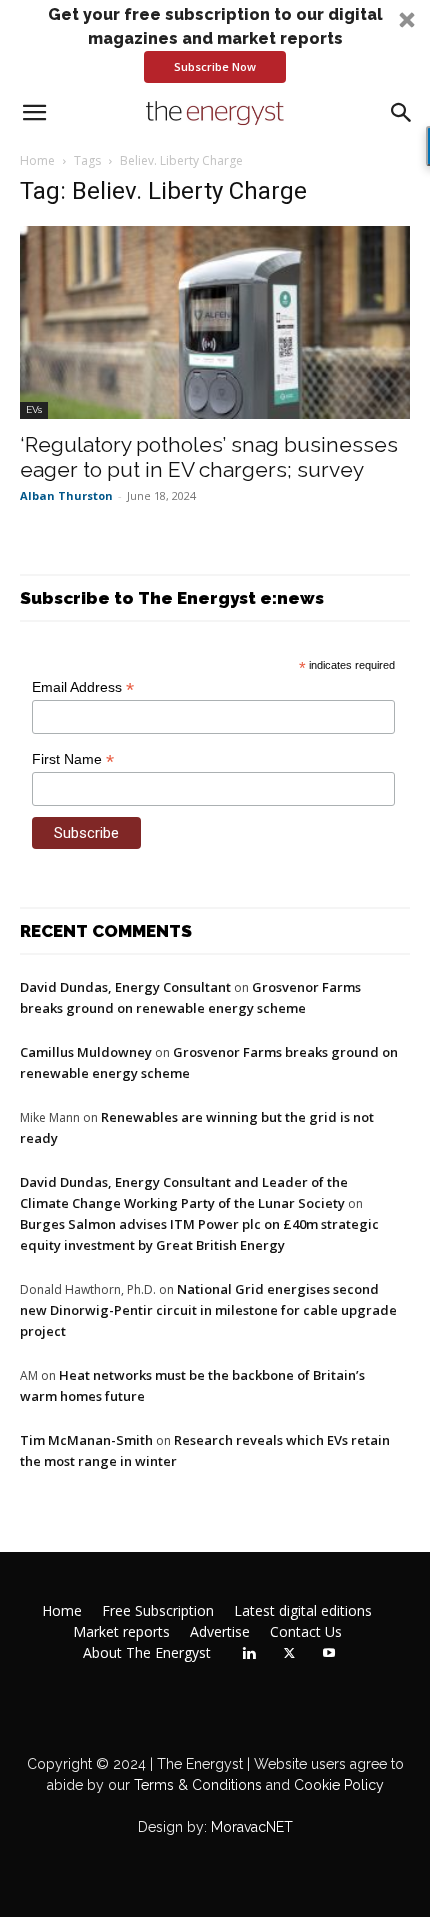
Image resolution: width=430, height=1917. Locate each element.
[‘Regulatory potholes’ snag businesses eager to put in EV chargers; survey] (215, 322)
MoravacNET (252, 1827)
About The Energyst (147, 1653)
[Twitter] (289, 1654)
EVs (34, 409)
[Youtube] (329, 1654)
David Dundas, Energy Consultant (125, 987)
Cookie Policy (339, 1785)
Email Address (83, 687)
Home (37, 160)
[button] (215, 43)
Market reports (121, 1632)
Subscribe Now (215, 66)
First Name (73, 759)
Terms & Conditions (196, 1785)
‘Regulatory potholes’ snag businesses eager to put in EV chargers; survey (209, 457)
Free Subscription (158, 1611)
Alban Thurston (66, 495)
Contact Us (306, 1632)
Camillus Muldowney (86, 1052)
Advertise (220, 1632)
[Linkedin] (249, 1654)
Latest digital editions (303, 1611)
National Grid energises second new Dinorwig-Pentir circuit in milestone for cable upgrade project (208, 1310)
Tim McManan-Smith (86, 1440)
